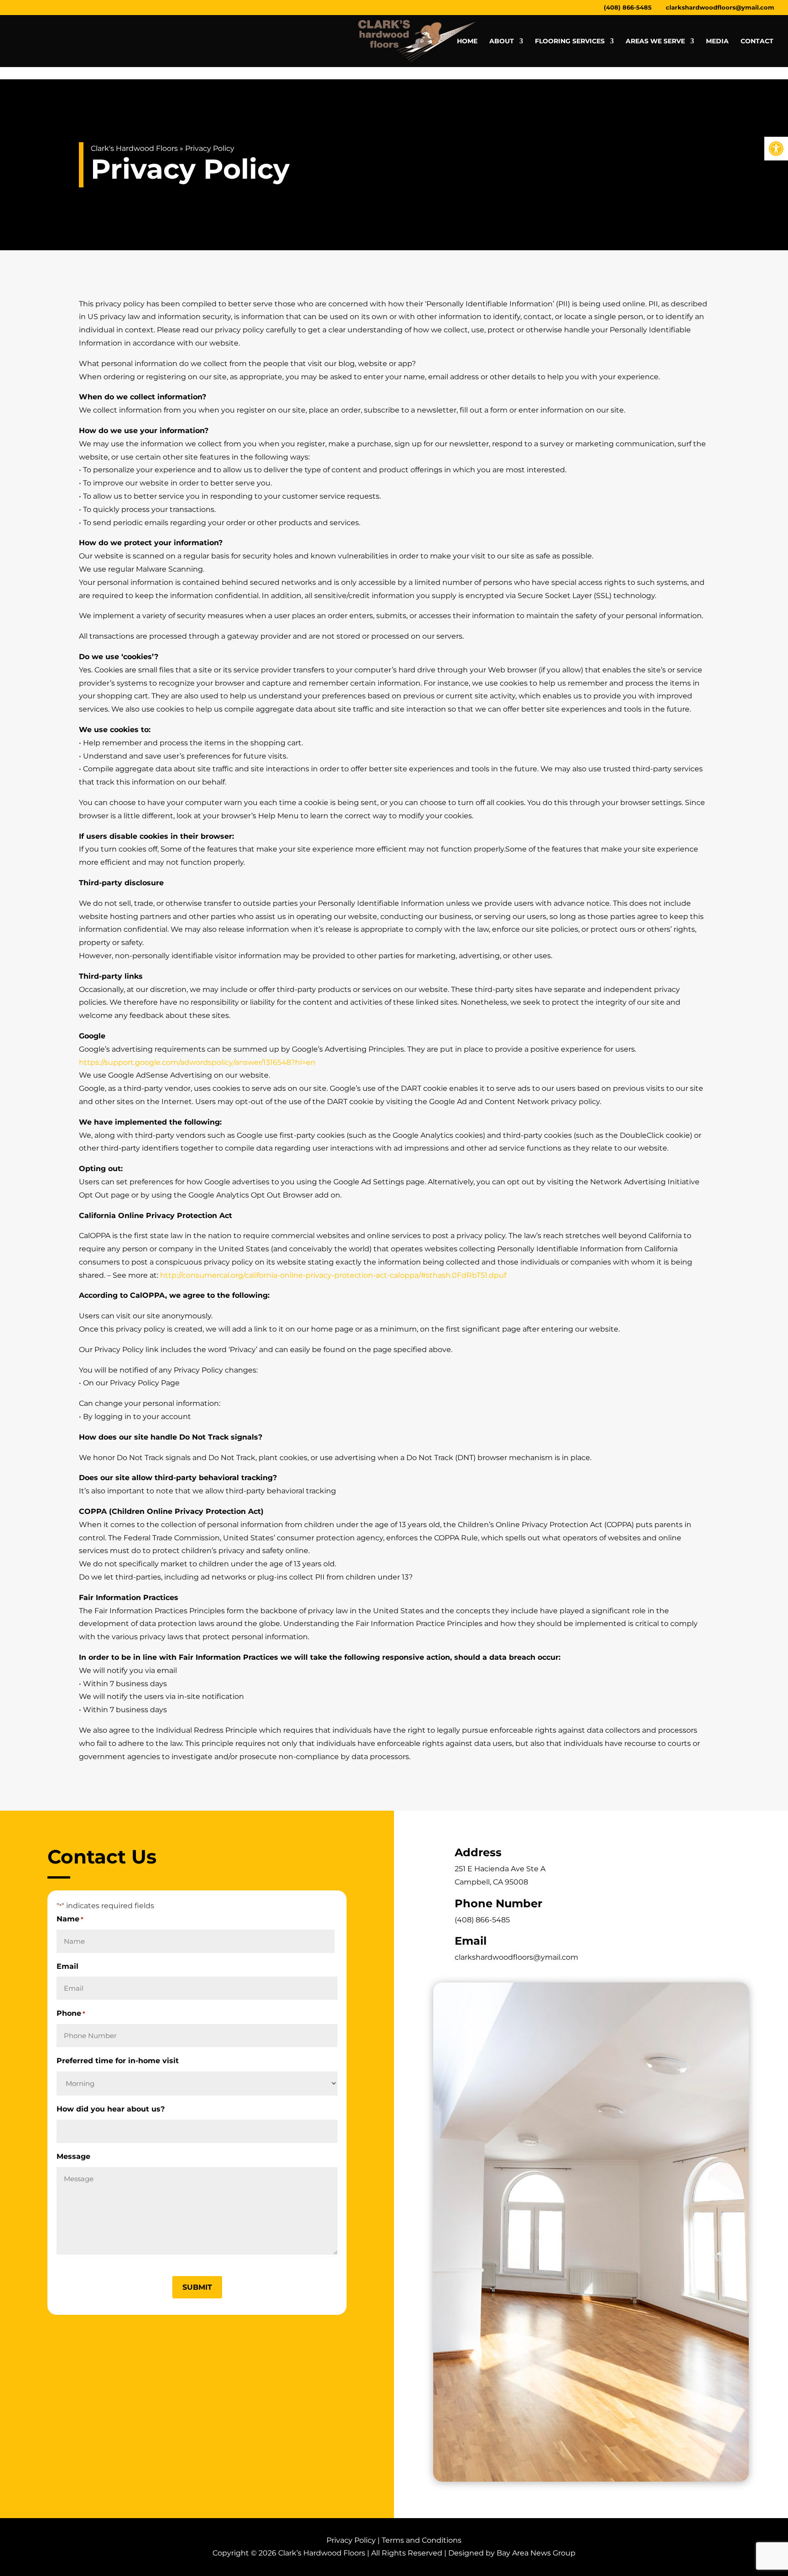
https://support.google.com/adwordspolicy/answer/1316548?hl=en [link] (197, 1062)
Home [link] (467, 41)
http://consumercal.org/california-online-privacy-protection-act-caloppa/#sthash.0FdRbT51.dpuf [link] (333, 1275)
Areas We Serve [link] (655, 41)
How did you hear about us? (111, 2109)
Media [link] (717, 41)
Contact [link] (757, 41)
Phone (71, 2013)
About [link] (502, 41)
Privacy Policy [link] (351, 2540)
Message (73, 2156)
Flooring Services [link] (570, 41)
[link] (776, 149)
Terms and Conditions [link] (422, 2540)
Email (67, 1966)
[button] (197, 2287)
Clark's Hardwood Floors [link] (134, 148)
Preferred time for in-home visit (118, 2061)
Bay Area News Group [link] (536, 2553)
